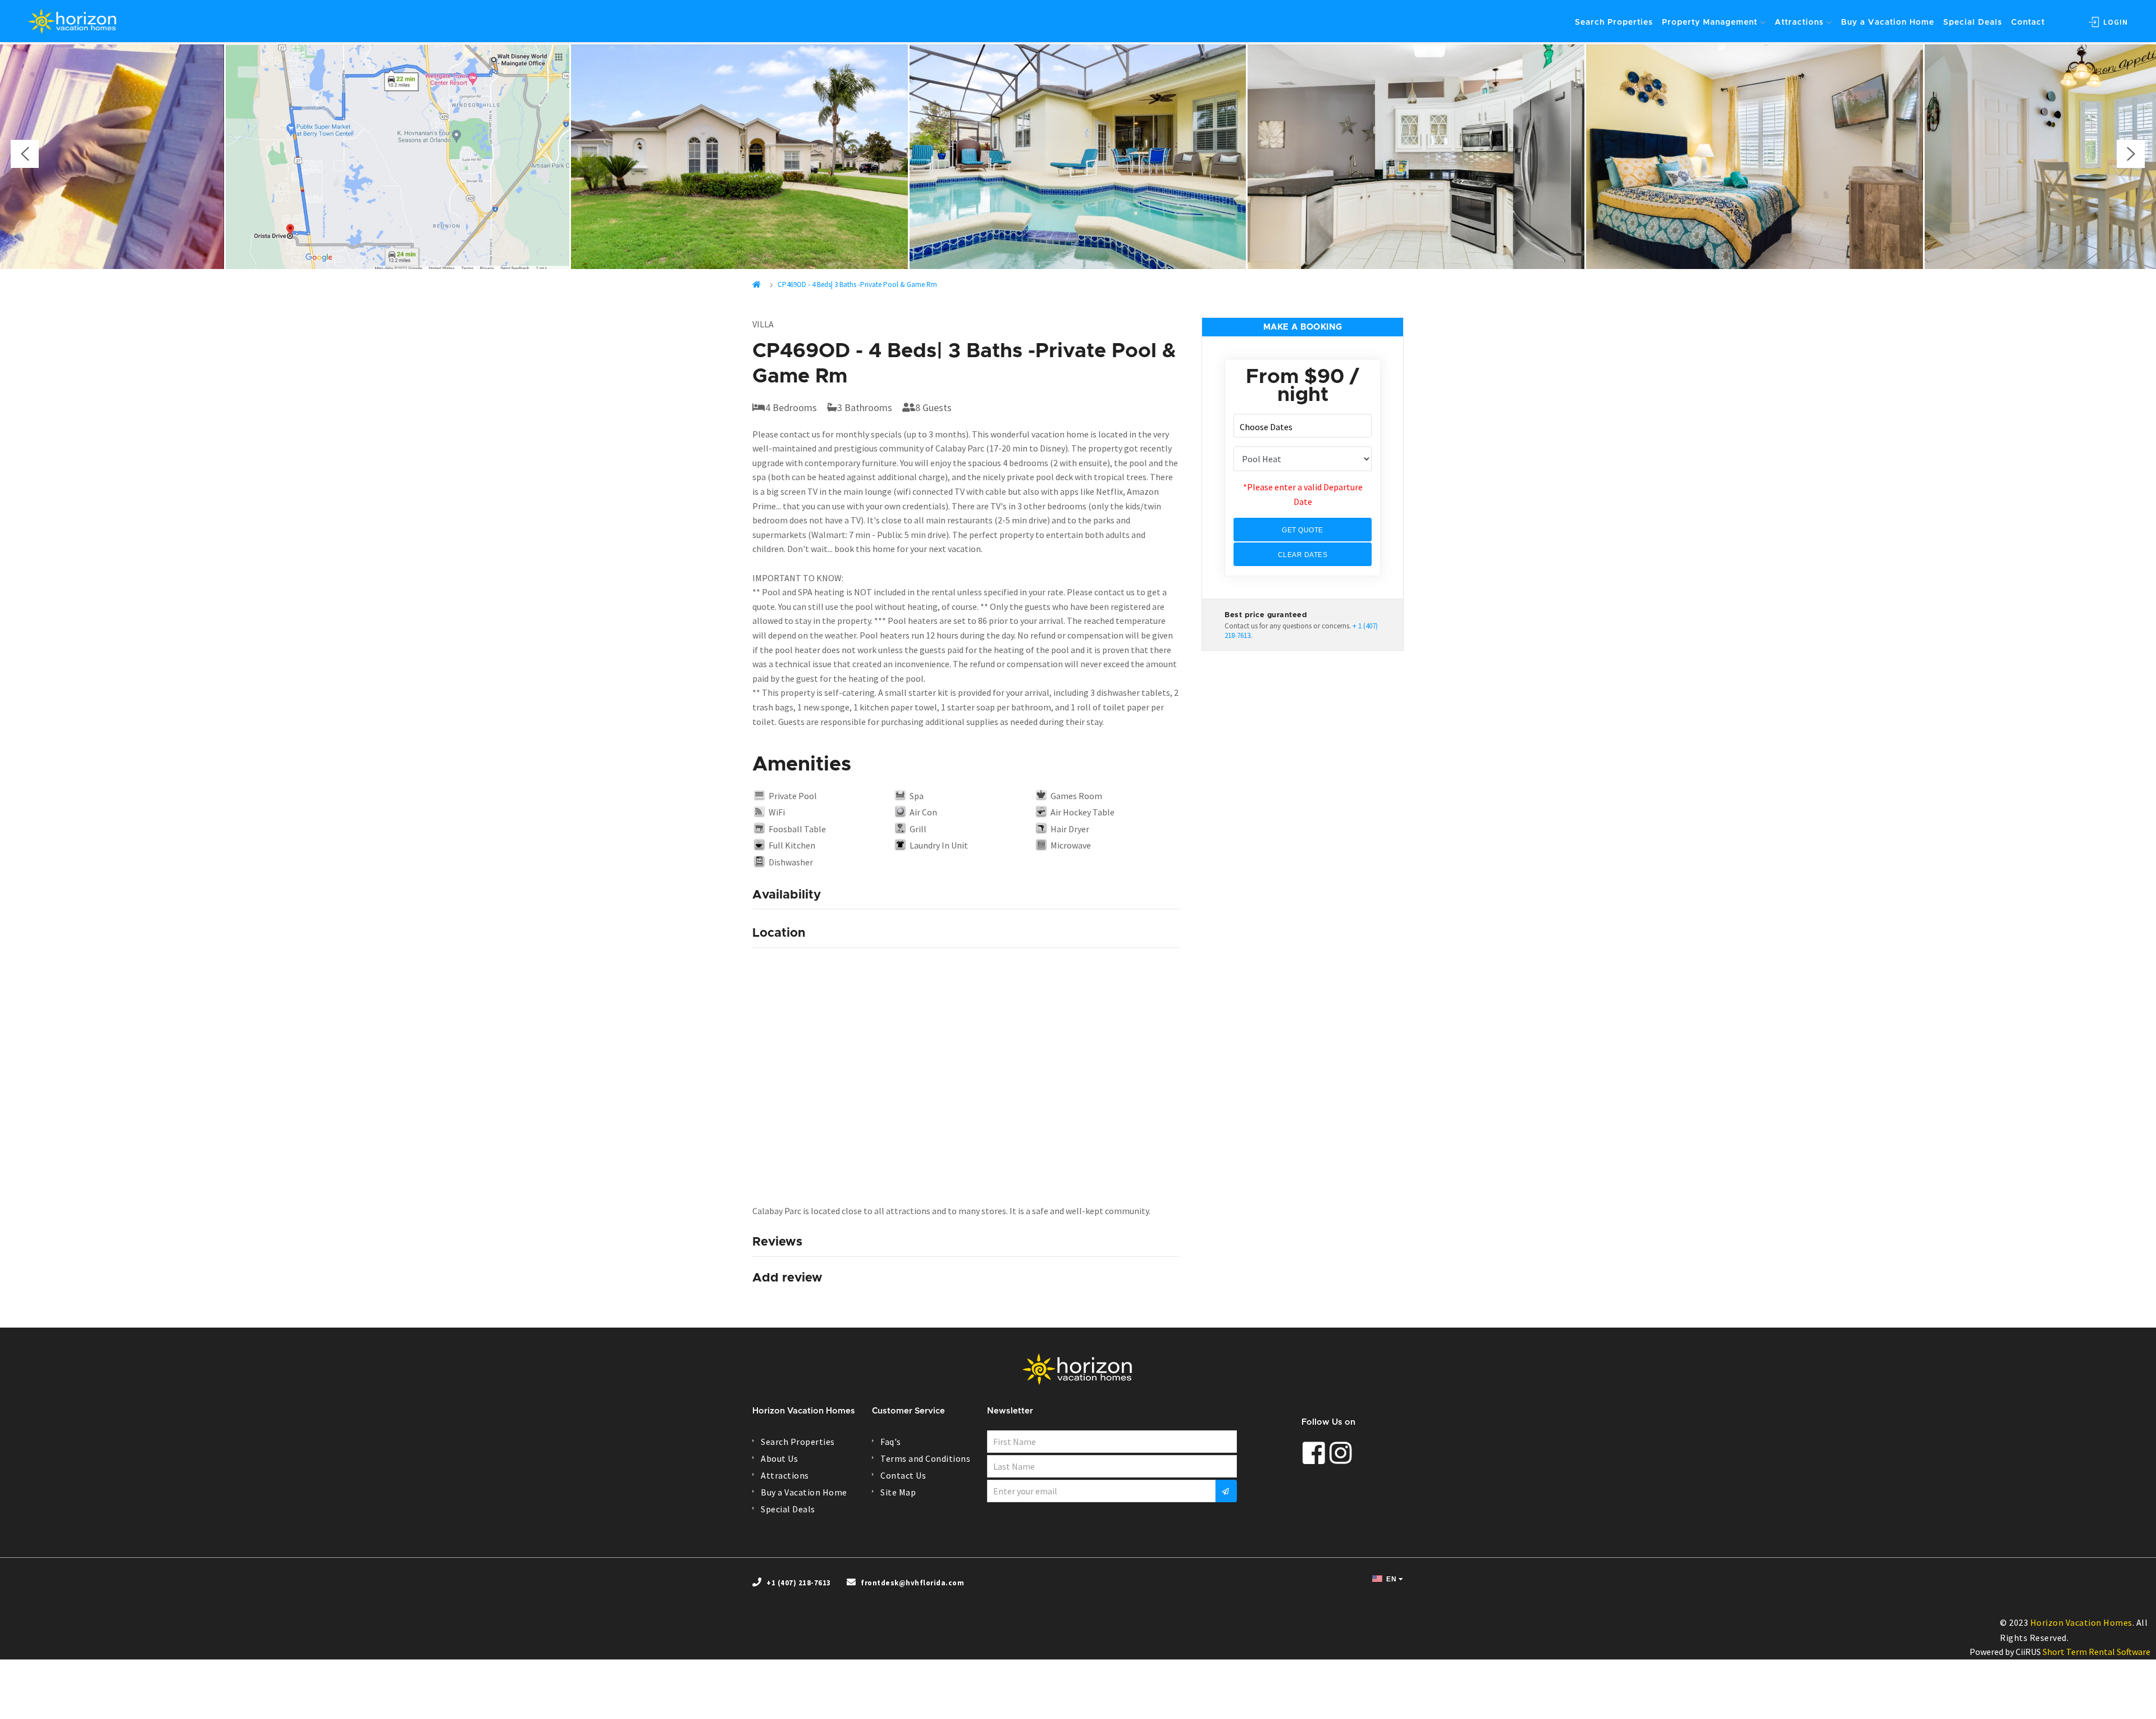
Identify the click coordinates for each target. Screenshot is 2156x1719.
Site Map (898, 1492)
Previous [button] (25, 154)
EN (1391, 1579)
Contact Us (903, 1475)
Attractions (1799, 22)
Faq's (891, 1442)
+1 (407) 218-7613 (799, 1583)
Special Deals (1973, 22)
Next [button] (2131, 154)
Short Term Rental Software (2096, 1652)
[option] (1078, 157)
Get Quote (1303, 530)
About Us (779, 1458)
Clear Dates (1303, 555)
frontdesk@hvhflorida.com (912, 1583)
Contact (2028, 22)
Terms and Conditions (925, 1458)
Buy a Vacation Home (1888, 22)
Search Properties (1614, 22)
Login (2114, 22)
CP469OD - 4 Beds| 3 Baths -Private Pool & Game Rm (857, 284)
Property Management (1710, 22)
